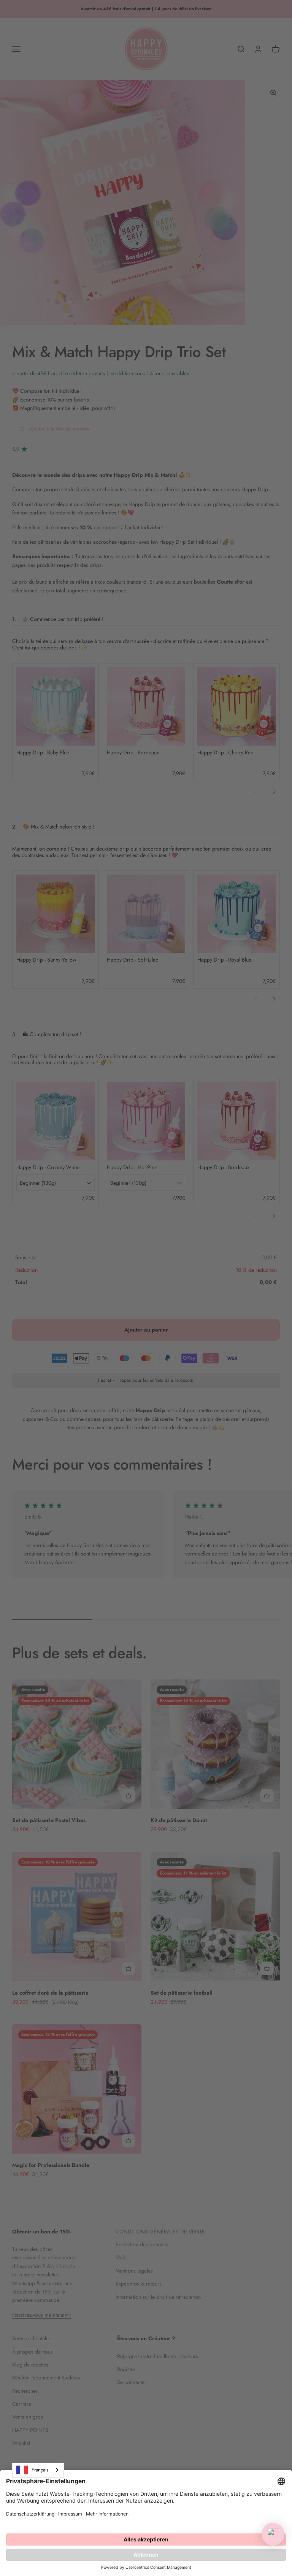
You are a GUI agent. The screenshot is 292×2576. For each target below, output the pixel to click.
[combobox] (38, 2470)
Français (40, 2470)
